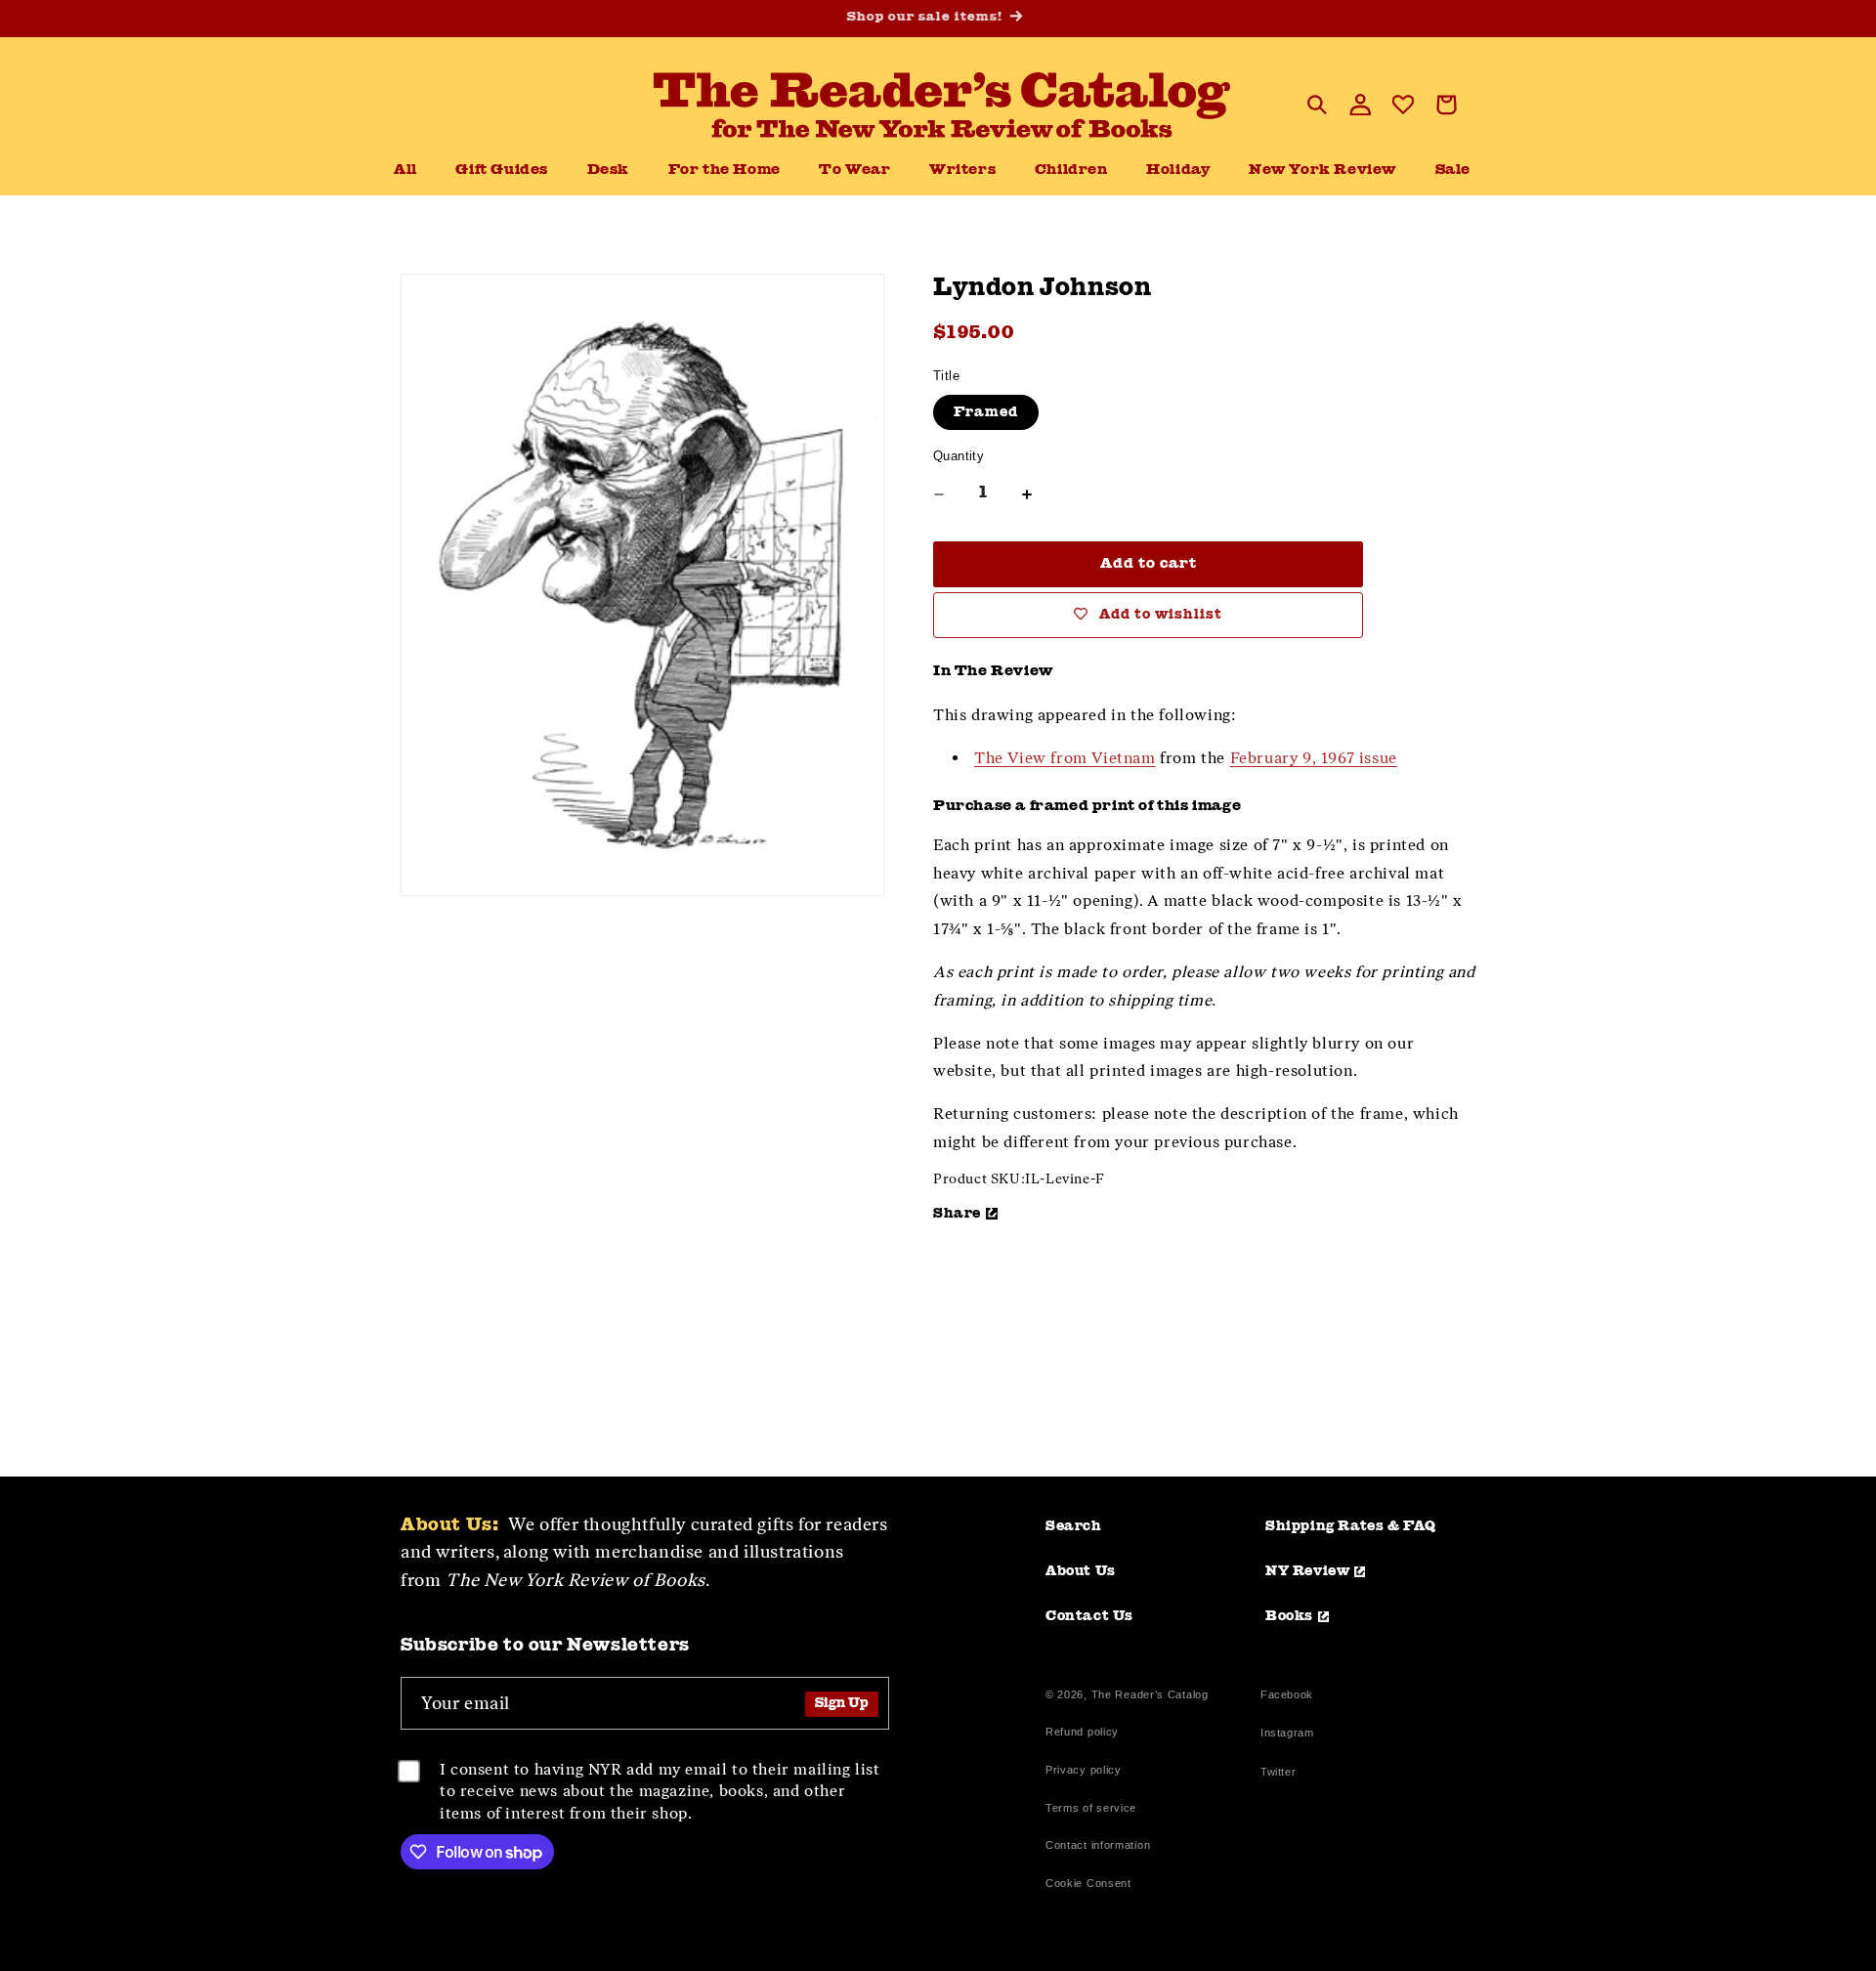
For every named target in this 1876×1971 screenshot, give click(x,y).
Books (1289, 1616)
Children (1071, 171)
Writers (962, 171)
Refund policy (1082, 1732)
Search (1074, 1526)
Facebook (1287, 1697)
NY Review (1307, 1571)
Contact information (1098, 1845)
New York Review (1322, 171)
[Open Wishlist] (1403, 105)
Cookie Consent (1088, 1883)
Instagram (1287, 1735)
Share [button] (957, 1214)
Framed (986, 412)
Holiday (1178, 171)
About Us (1081, 1571)
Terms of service (1091, 1808)
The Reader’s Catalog (1150, 1694)
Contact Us (1089, 1616)
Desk (608, 171)
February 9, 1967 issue (1314, 758)
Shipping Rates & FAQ (1351, 1526)
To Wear (854, 171)
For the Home (725, 171)
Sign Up (842, 1704)
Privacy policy (1084, 1770)
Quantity (959, 456)
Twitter (1282, 1774)
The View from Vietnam (1065, 758)
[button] (608, 171)
